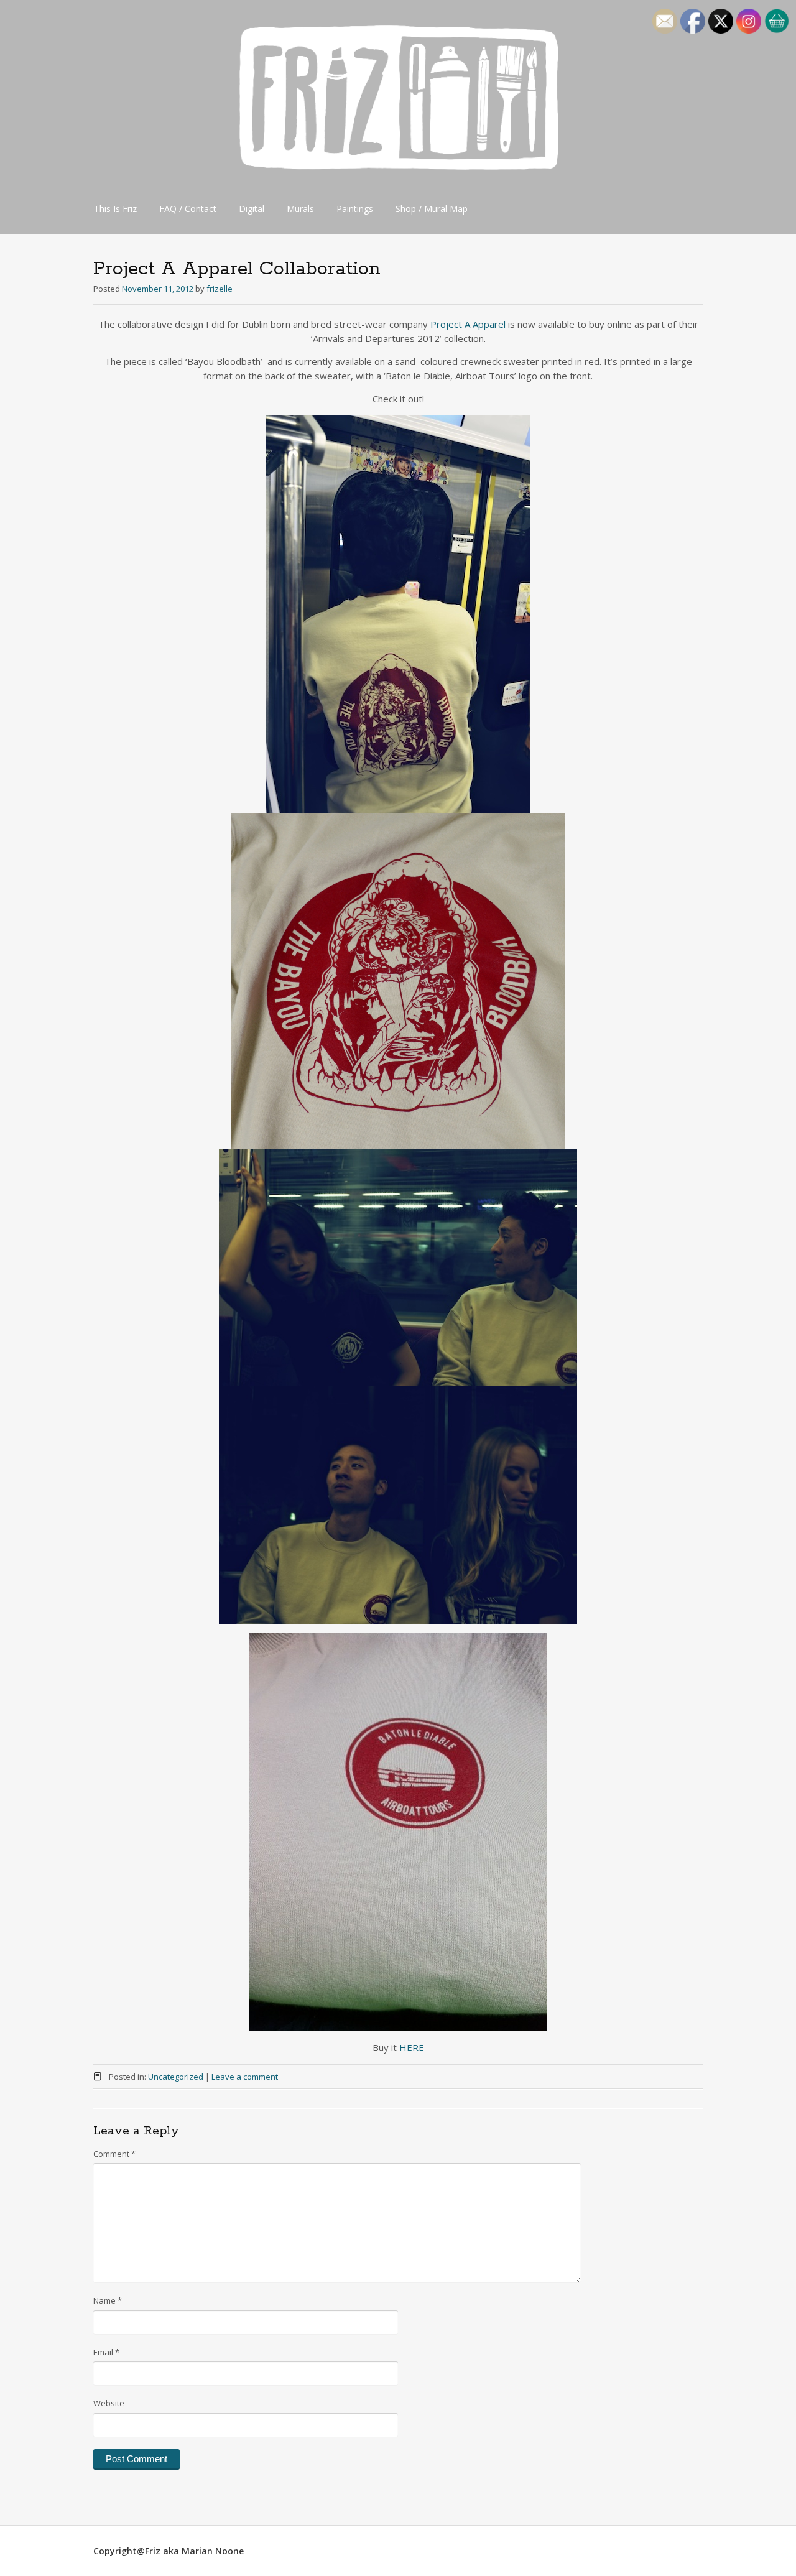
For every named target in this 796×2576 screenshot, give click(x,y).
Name (108, 2300)
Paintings (355, 209)
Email (106, 2352)
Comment (114, 2154)
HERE (412, 2047)
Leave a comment (245, 2077)
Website (109, 2403)
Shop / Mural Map (432, 209)
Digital (252, 209)
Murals (300, 209)
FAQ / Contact (188, 209)
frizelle (220, 289)
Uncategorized (176, 2077)
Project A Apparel (468, 324)
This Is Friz (115, 209)
